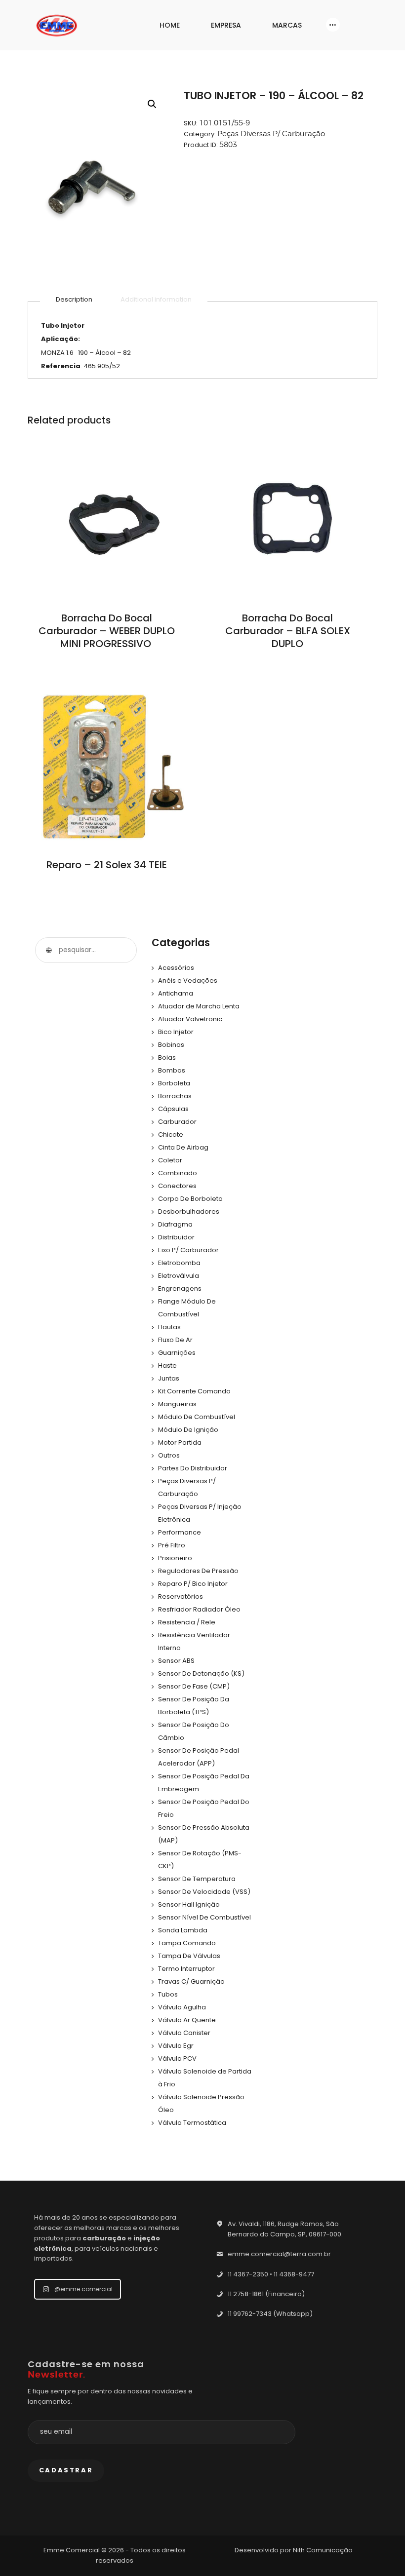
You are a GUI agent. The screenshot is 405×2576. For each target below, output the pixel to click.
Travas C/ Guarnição (191, 1981)
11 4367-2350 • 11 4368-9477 (271, 2274)
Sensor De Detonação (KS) (201, 1673)
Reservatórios (181, 1596)
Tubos (168, 1994)
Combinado (178, 1173)
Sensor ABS (176, 1661)
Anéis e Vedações (188, 980)
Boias (167, 1057)
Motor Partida (180, 1442)
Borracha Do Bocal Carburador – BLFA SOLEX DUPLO (288, 631)
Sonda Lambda (183, 1930)
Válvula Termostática (192, 2123)
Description (74, 299)
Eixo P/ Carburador (188, 1250)
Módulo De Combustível (197, 1417)
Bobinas (171, 1045)
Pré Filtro (172, 1545)
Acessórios (176, 968)
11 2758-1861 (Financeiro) (266, 2294)
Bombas (172, 1070)
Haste (167, 1365)
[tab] (74, 300)
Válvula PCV (177, 2058)
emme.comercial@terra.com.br (279, 2254)
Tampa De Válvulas (189, 1956)
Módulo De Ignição (188, 1430)
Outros (169, 1455)
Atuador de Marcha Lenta (199, 1006)
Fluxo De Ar (175, 1340)
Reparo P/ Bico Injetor (193, 1584)
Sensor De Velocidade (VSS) (204, 1892)
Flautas (169, 1327)
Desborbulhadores (189, 1211)
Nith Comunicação (323, 2550)
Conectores (177, 1186)
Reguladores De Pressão (198, 1571)
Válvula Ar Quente (187, 2020)
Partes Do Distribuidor (193, 1468)
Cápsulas (173, 1109)
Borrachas (175, 1096)
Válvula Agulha (182, 2007)
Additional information (156, 299)
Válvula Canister (184, 2033)
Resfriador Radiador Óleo (199, 1609)
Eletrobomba (179, 1263)
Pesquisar (48, 950)
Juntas (169, 1378)
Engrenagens (180, 1288)
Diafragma (175, 1224)
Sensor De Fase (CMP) (194, 1686)
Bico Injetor (176, 1032)
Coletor (170, 1160)
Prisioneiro (175, 1558)
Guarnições (177, 1353)
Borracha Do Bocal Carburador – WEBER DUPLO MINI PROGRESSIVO (107, 631)
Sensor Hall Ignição (189, 1904)
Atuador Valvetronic (190, 1019)
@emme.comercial (83, 2289)
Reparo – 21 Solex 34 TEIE (107, 865)
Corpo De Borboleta (190, 1199)
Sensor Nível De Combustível (204, 1917)
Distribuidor (176, 1237)
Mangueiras (177, 1404)
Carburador (177, 1122)
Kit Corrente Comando (194, 1391)
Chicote (171, 1134)
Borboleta (174, 1083)
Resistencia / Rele (187, 1622)
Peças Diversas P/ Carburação (271, 134)
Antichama (176, 993)
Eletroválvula (179, 1276)
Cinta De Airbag (183, 1147)
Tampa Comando (187, 1943)
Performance (180, 1532)
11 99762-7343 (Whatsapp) (270, 2314)
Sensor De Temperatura (197, 1879)
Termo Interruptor (186, 1969)
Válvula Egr (176, 2046)
